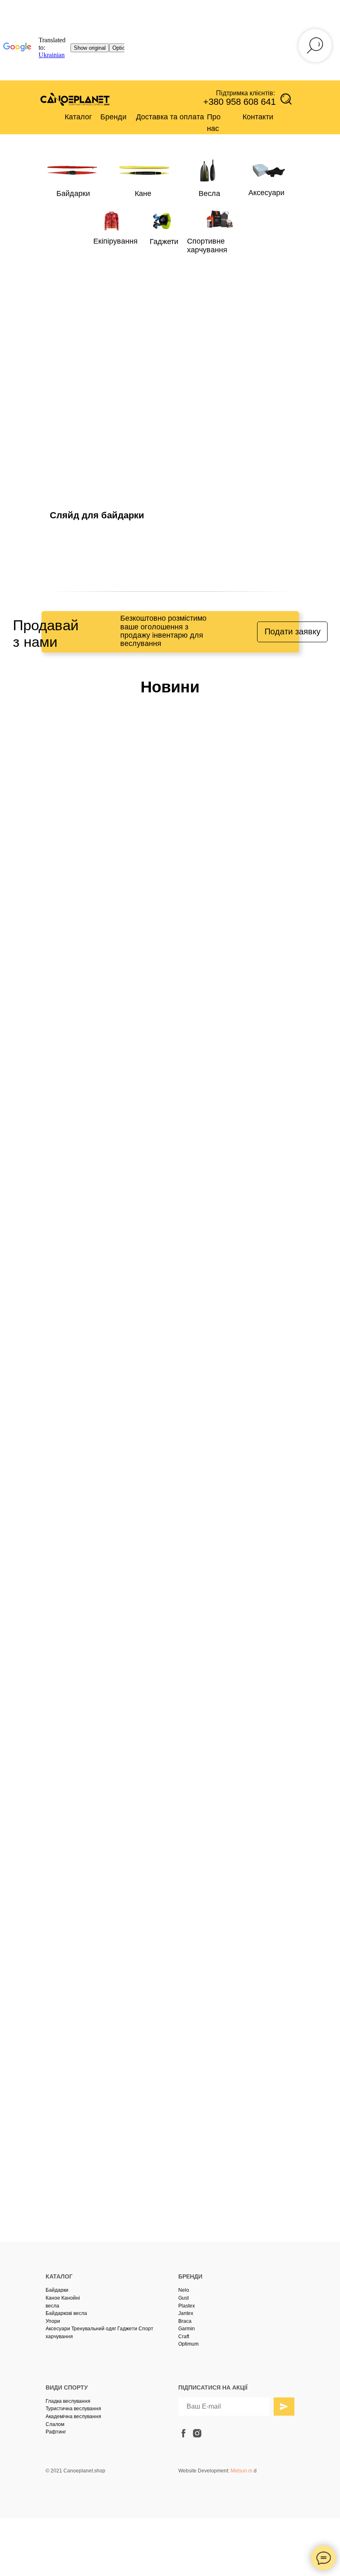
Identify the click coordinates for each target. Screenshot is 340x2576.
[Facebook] (174, 1388)
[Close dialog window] (327, 13)
